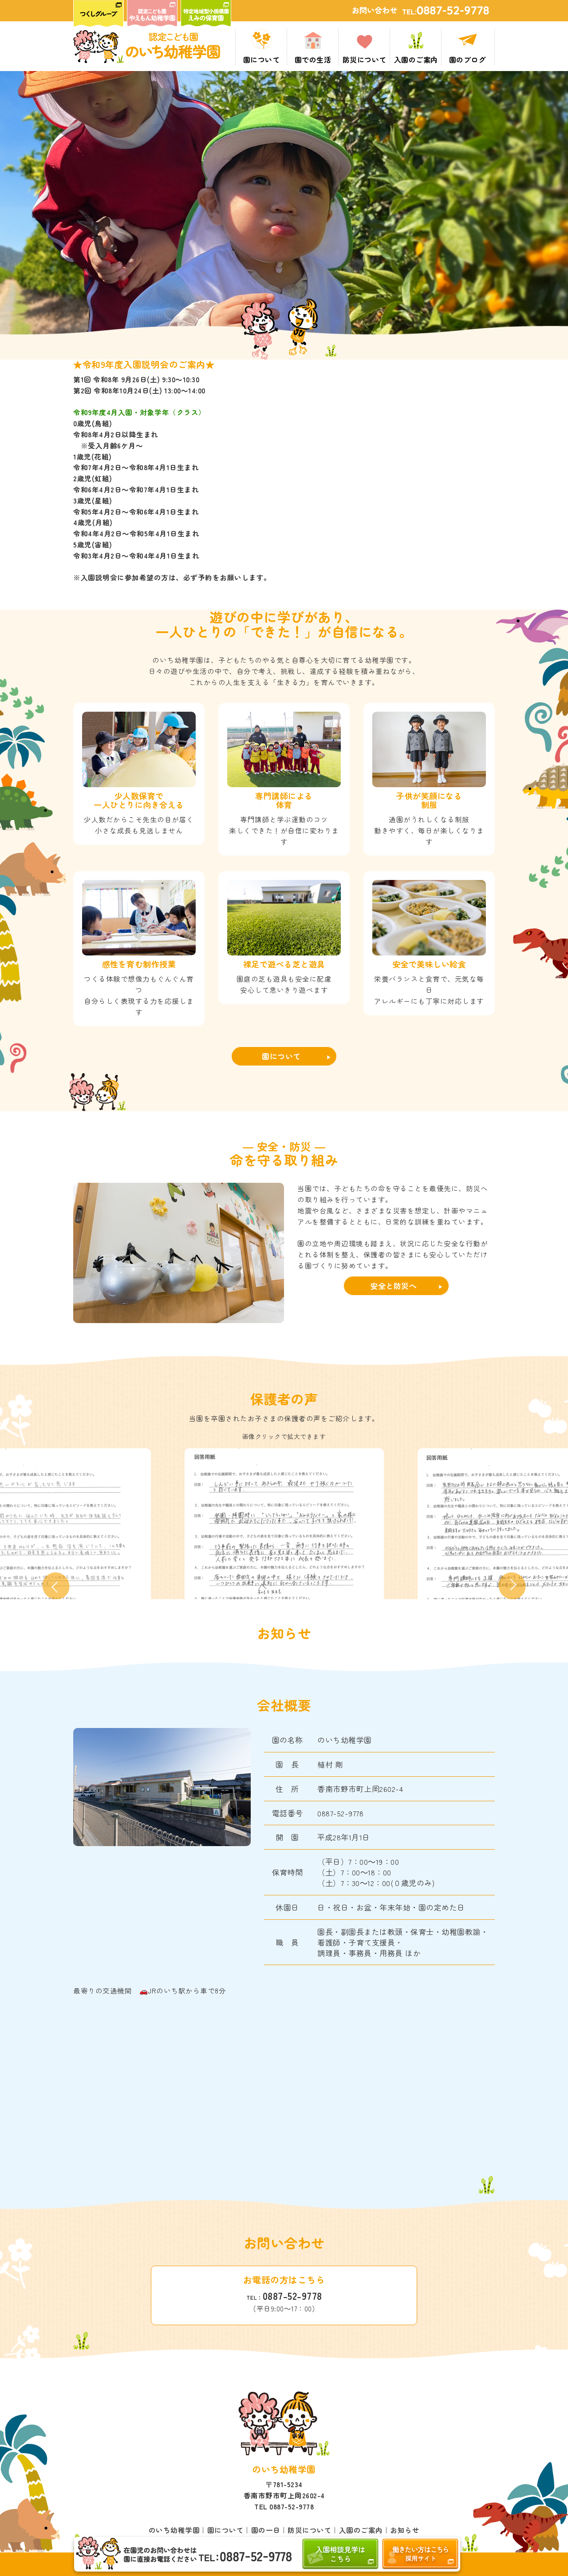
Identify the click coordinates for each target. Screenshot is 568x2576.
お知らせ (405, 2530)
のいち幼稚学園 (174, 2530)
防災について (310, 2530)
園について (281, 1056)
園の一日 (266, 2530)
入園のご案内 (361, 2530)
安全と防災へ (393, 1286)
